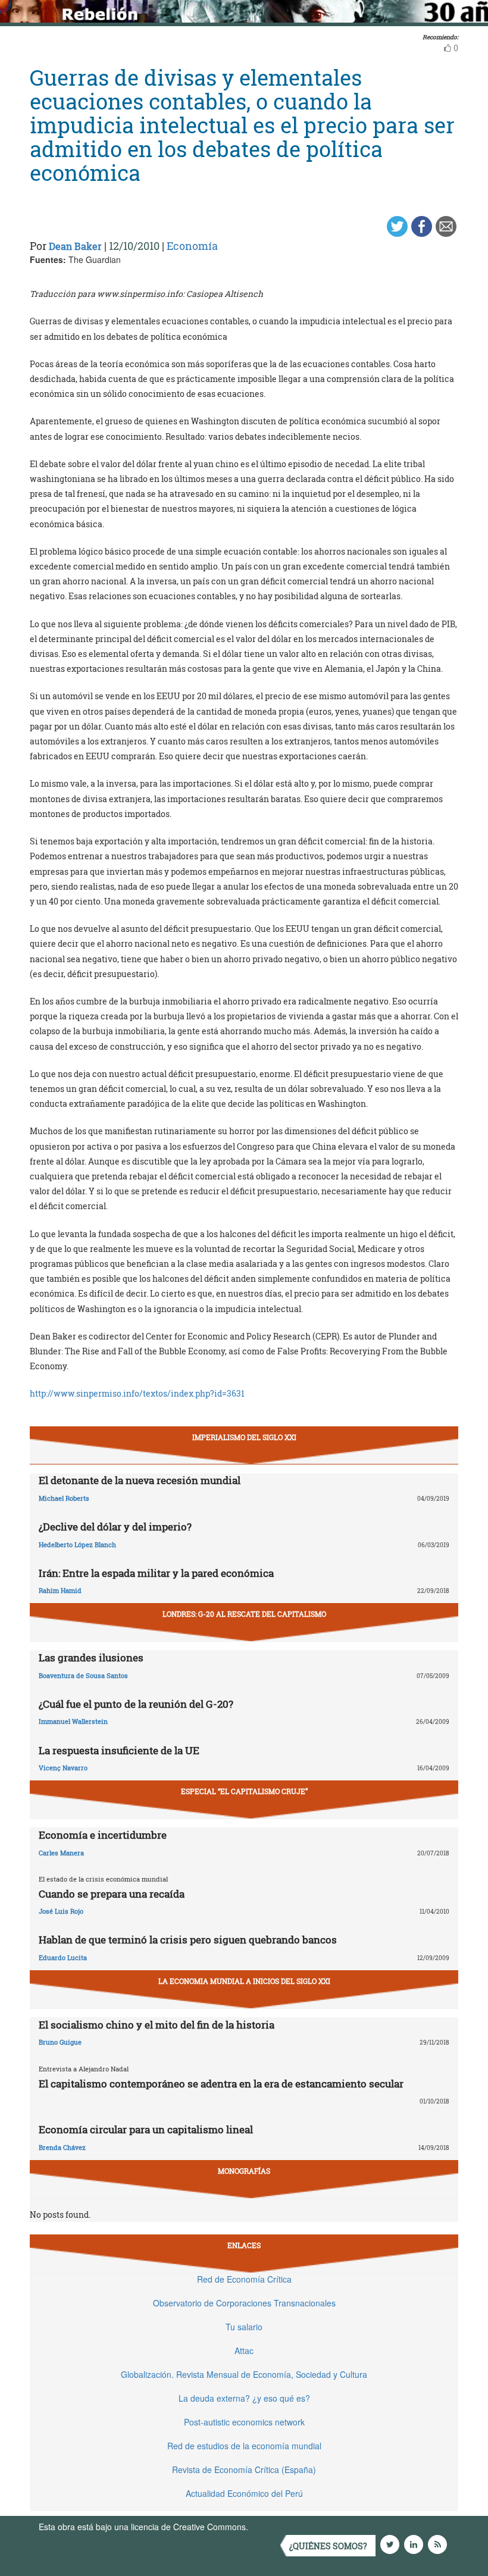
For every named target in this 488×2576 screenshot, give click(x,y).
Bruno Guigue (60, 2042)
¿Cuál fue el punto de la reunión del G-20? (136, 1704)
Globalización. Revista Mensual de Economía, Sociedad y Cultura (244, 2374)
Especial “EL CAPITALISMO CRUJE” (244, 1791)
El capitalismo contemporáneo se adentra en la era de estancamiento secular (221, 2084)
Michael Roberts (64, 1498)
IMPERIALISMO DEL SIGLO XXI (244, 1437)
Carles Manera (61, 1853)
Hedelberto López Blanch (77, 1544)
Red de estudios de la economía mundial (244, 2446)
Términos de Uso (283, 2527)
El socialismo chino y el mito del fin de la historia (157, 2025)
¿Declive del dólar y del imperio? (115, 1527)
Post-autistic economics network (244, 2422)
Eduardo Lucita (63, 1957)
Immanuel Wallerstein (73, 1721)
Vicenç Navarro (63, 1768)
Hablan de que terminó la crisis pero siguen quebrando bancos (188, 1940)
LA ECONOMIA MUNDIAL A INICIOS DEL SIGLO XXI (244, 1981)
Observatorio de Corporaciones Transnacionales (244, 2303)
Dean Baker (75, 246)
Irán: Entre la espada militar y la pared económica (156, 1573)
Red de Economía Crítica (244, 2279)
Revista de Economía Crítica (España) (244, 2469)
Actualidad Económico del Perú (244, 2493)
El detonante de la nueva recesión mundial (140, 1480)
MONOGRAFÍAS (244, 2171)
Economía (192, 246)
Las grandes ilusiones (91, 1658)
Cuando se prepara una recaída (112, 1894)
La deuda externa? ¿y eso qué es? (244, 2398)
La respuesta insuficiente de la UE (119, 1750)
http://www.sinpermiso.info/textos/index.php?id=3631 (137, 1393)
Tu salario (244, 2327)
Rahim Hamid (60, 1590)
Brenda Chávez (62, 2147)
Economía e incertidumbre (103, 1835)
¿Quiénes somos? (328, 2546)
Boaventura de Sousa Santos (83, 1675)
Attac (244, 2350)
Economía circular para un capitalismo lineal (146, 2129)
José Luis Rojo (61, 1911)
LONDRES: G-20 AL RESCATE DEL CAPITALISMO (244, 1614)
